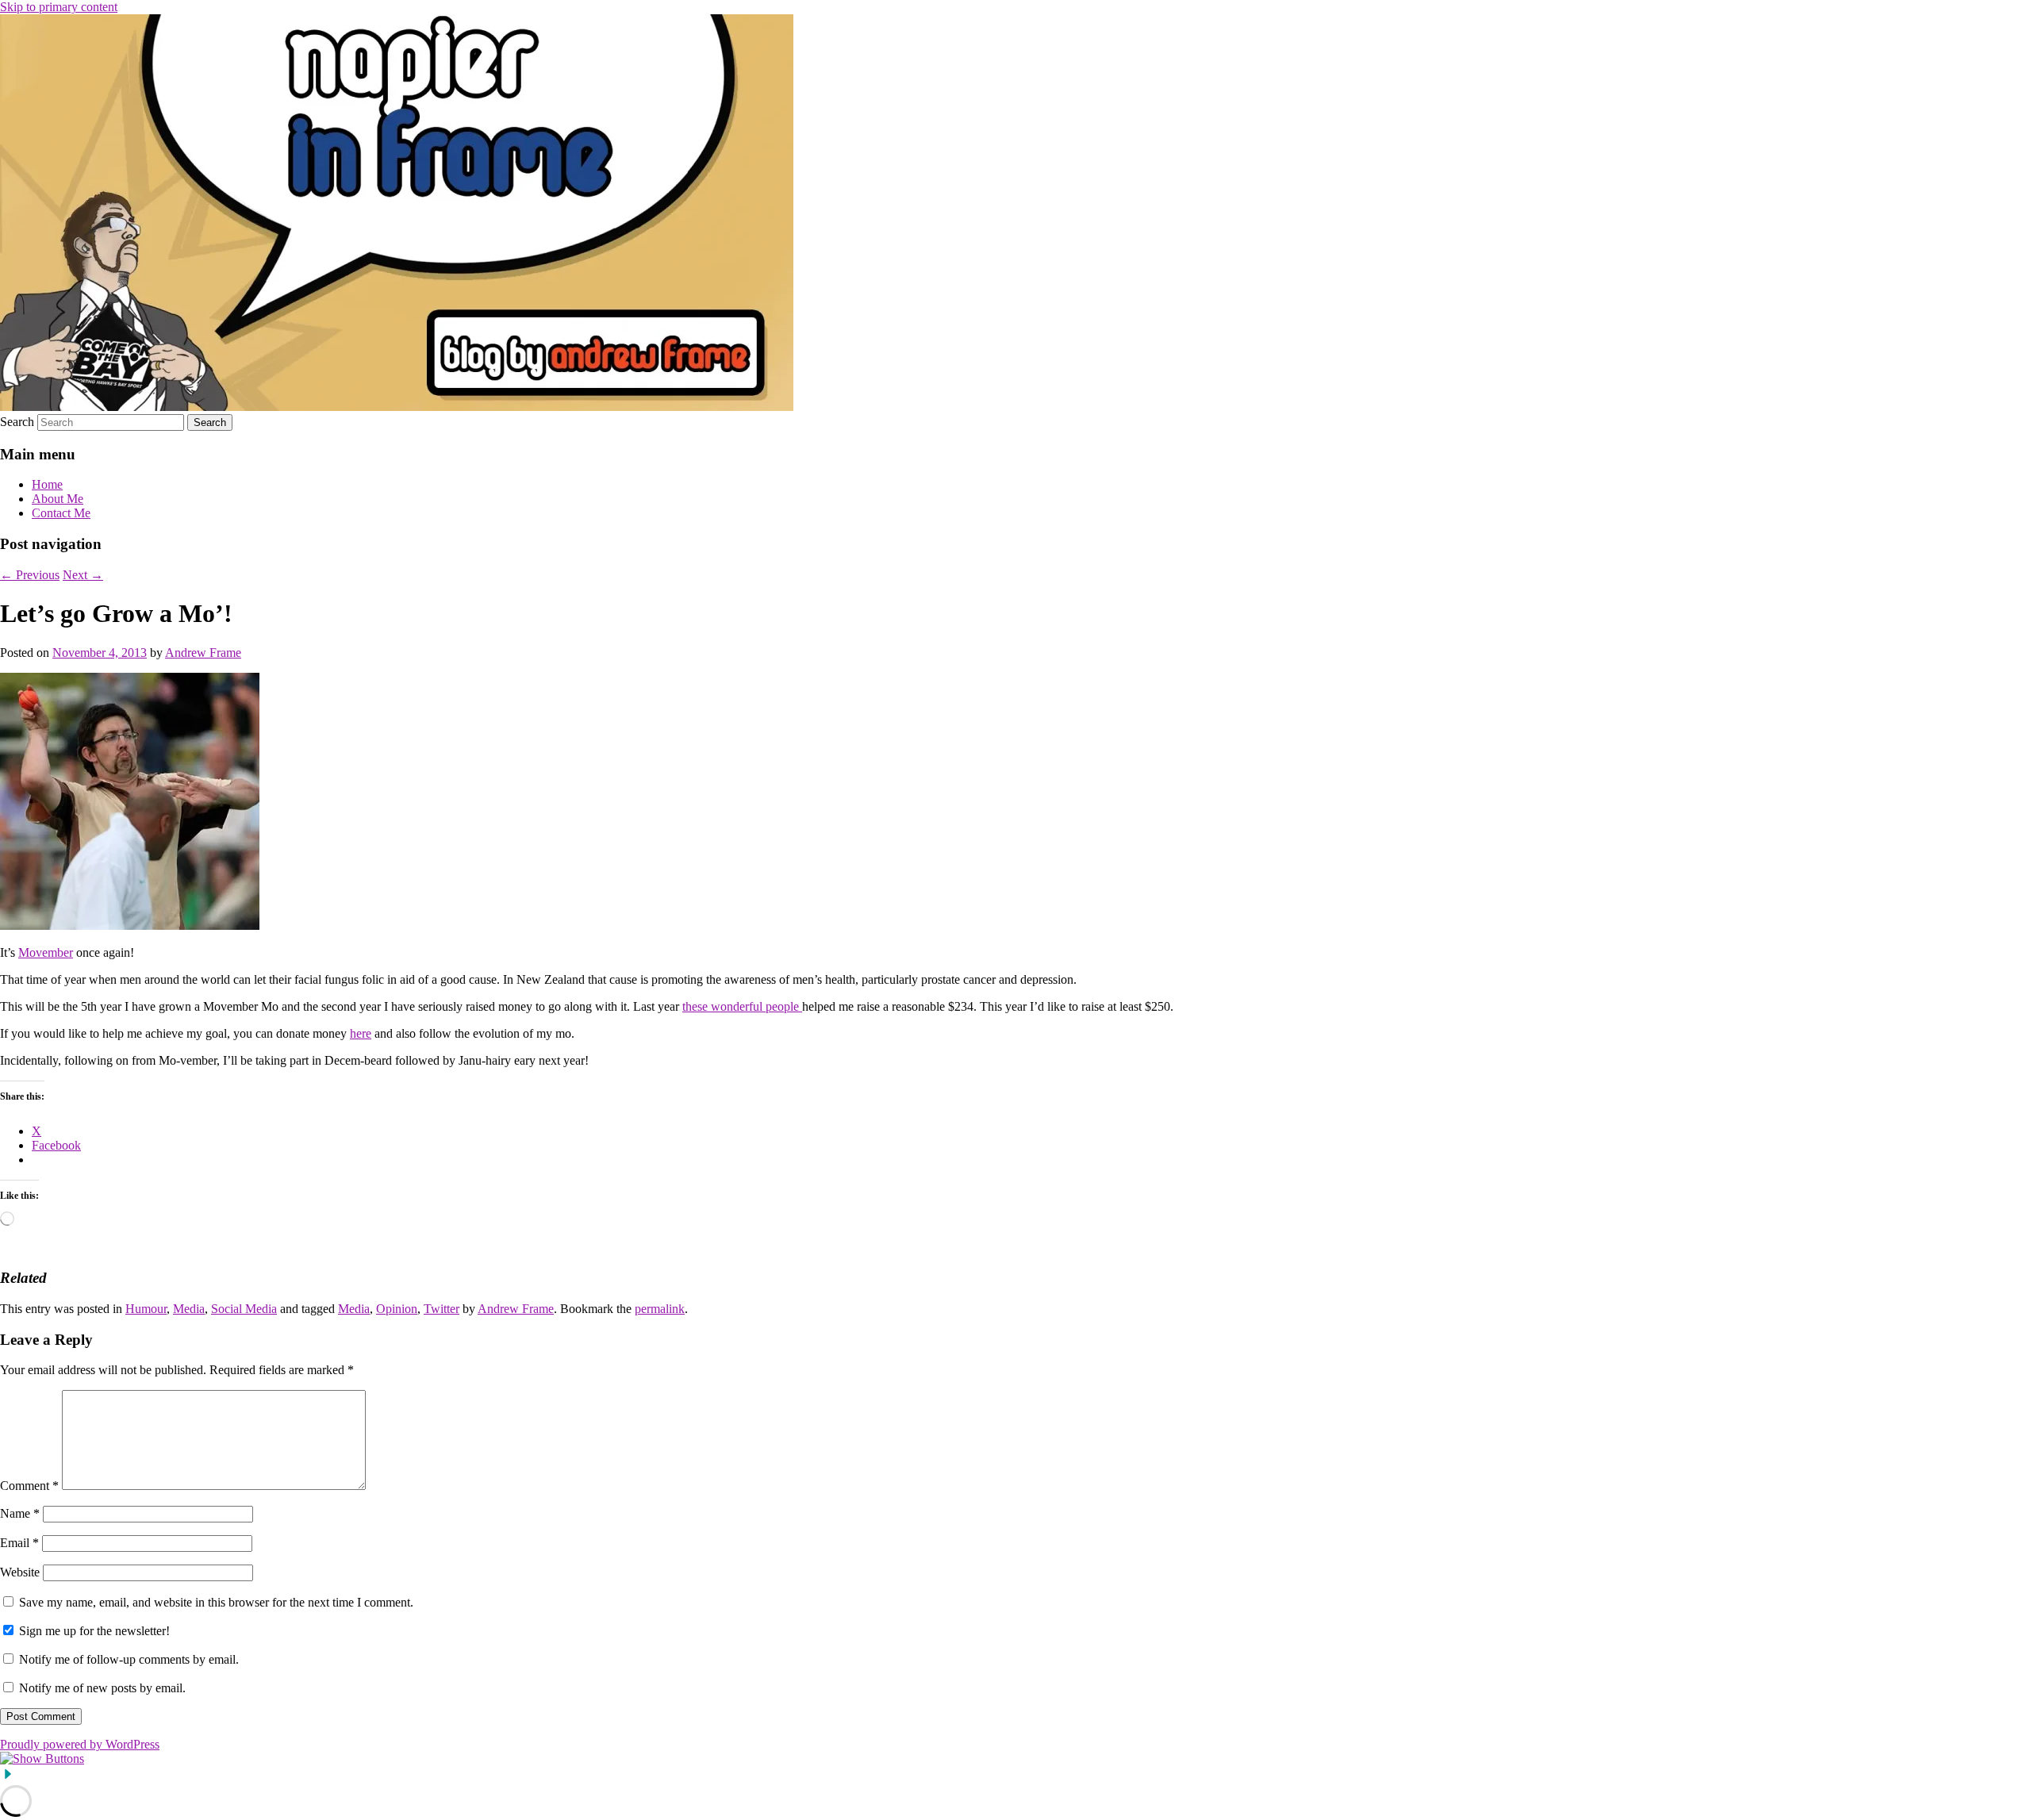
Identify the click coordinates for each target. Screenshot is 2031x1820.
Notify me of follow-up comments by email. (129, 1659)
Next (83, 575)
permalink (660, 1309)
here (361, 1033)
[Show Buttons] (42, 1759)
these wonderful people (742, 1006)
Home (47, 484)
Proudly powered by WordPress (80, 1744)
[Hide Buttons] (8, 1778)
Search (17, 422)
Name (20, 1513)
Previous (30, 575)
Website (20, 1572)
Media (189, 1309)
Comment (29, 1486)
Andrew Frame (203, 653)
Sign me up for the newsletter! (93, 1631)
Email (19, 1543)
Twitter (442, 1309)
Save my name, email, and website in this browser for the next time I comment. (216, 1602)
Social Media (244, 1309)
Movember (46, 952)
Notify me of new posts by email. (102, 1688)
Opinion (397, 1309)
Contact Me (61, 513)
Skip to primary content (59, 7)
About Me (58, 499)
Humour (146, 1309)
